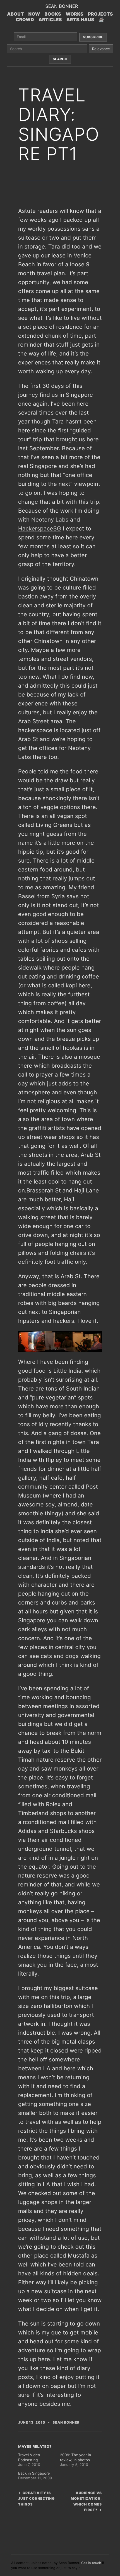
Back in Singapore (34, 2473)
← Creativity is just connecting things (36, 2499)
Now (34, 14)
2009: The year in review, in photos (75, 2458)
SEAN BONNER (62, 6)
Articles (50, 20)
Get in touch (91, 2563)
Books (53, 14)
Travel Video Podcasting (29, 2458)
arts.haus (80, 20)
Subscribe (93, 37)
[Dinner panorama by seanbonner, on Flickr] (60, 1341)
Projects (100, 14)
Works (75, 14)
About (15, 14)
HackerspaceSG (40, 529)
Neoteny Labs (50, 520)
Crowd (25, 20)
